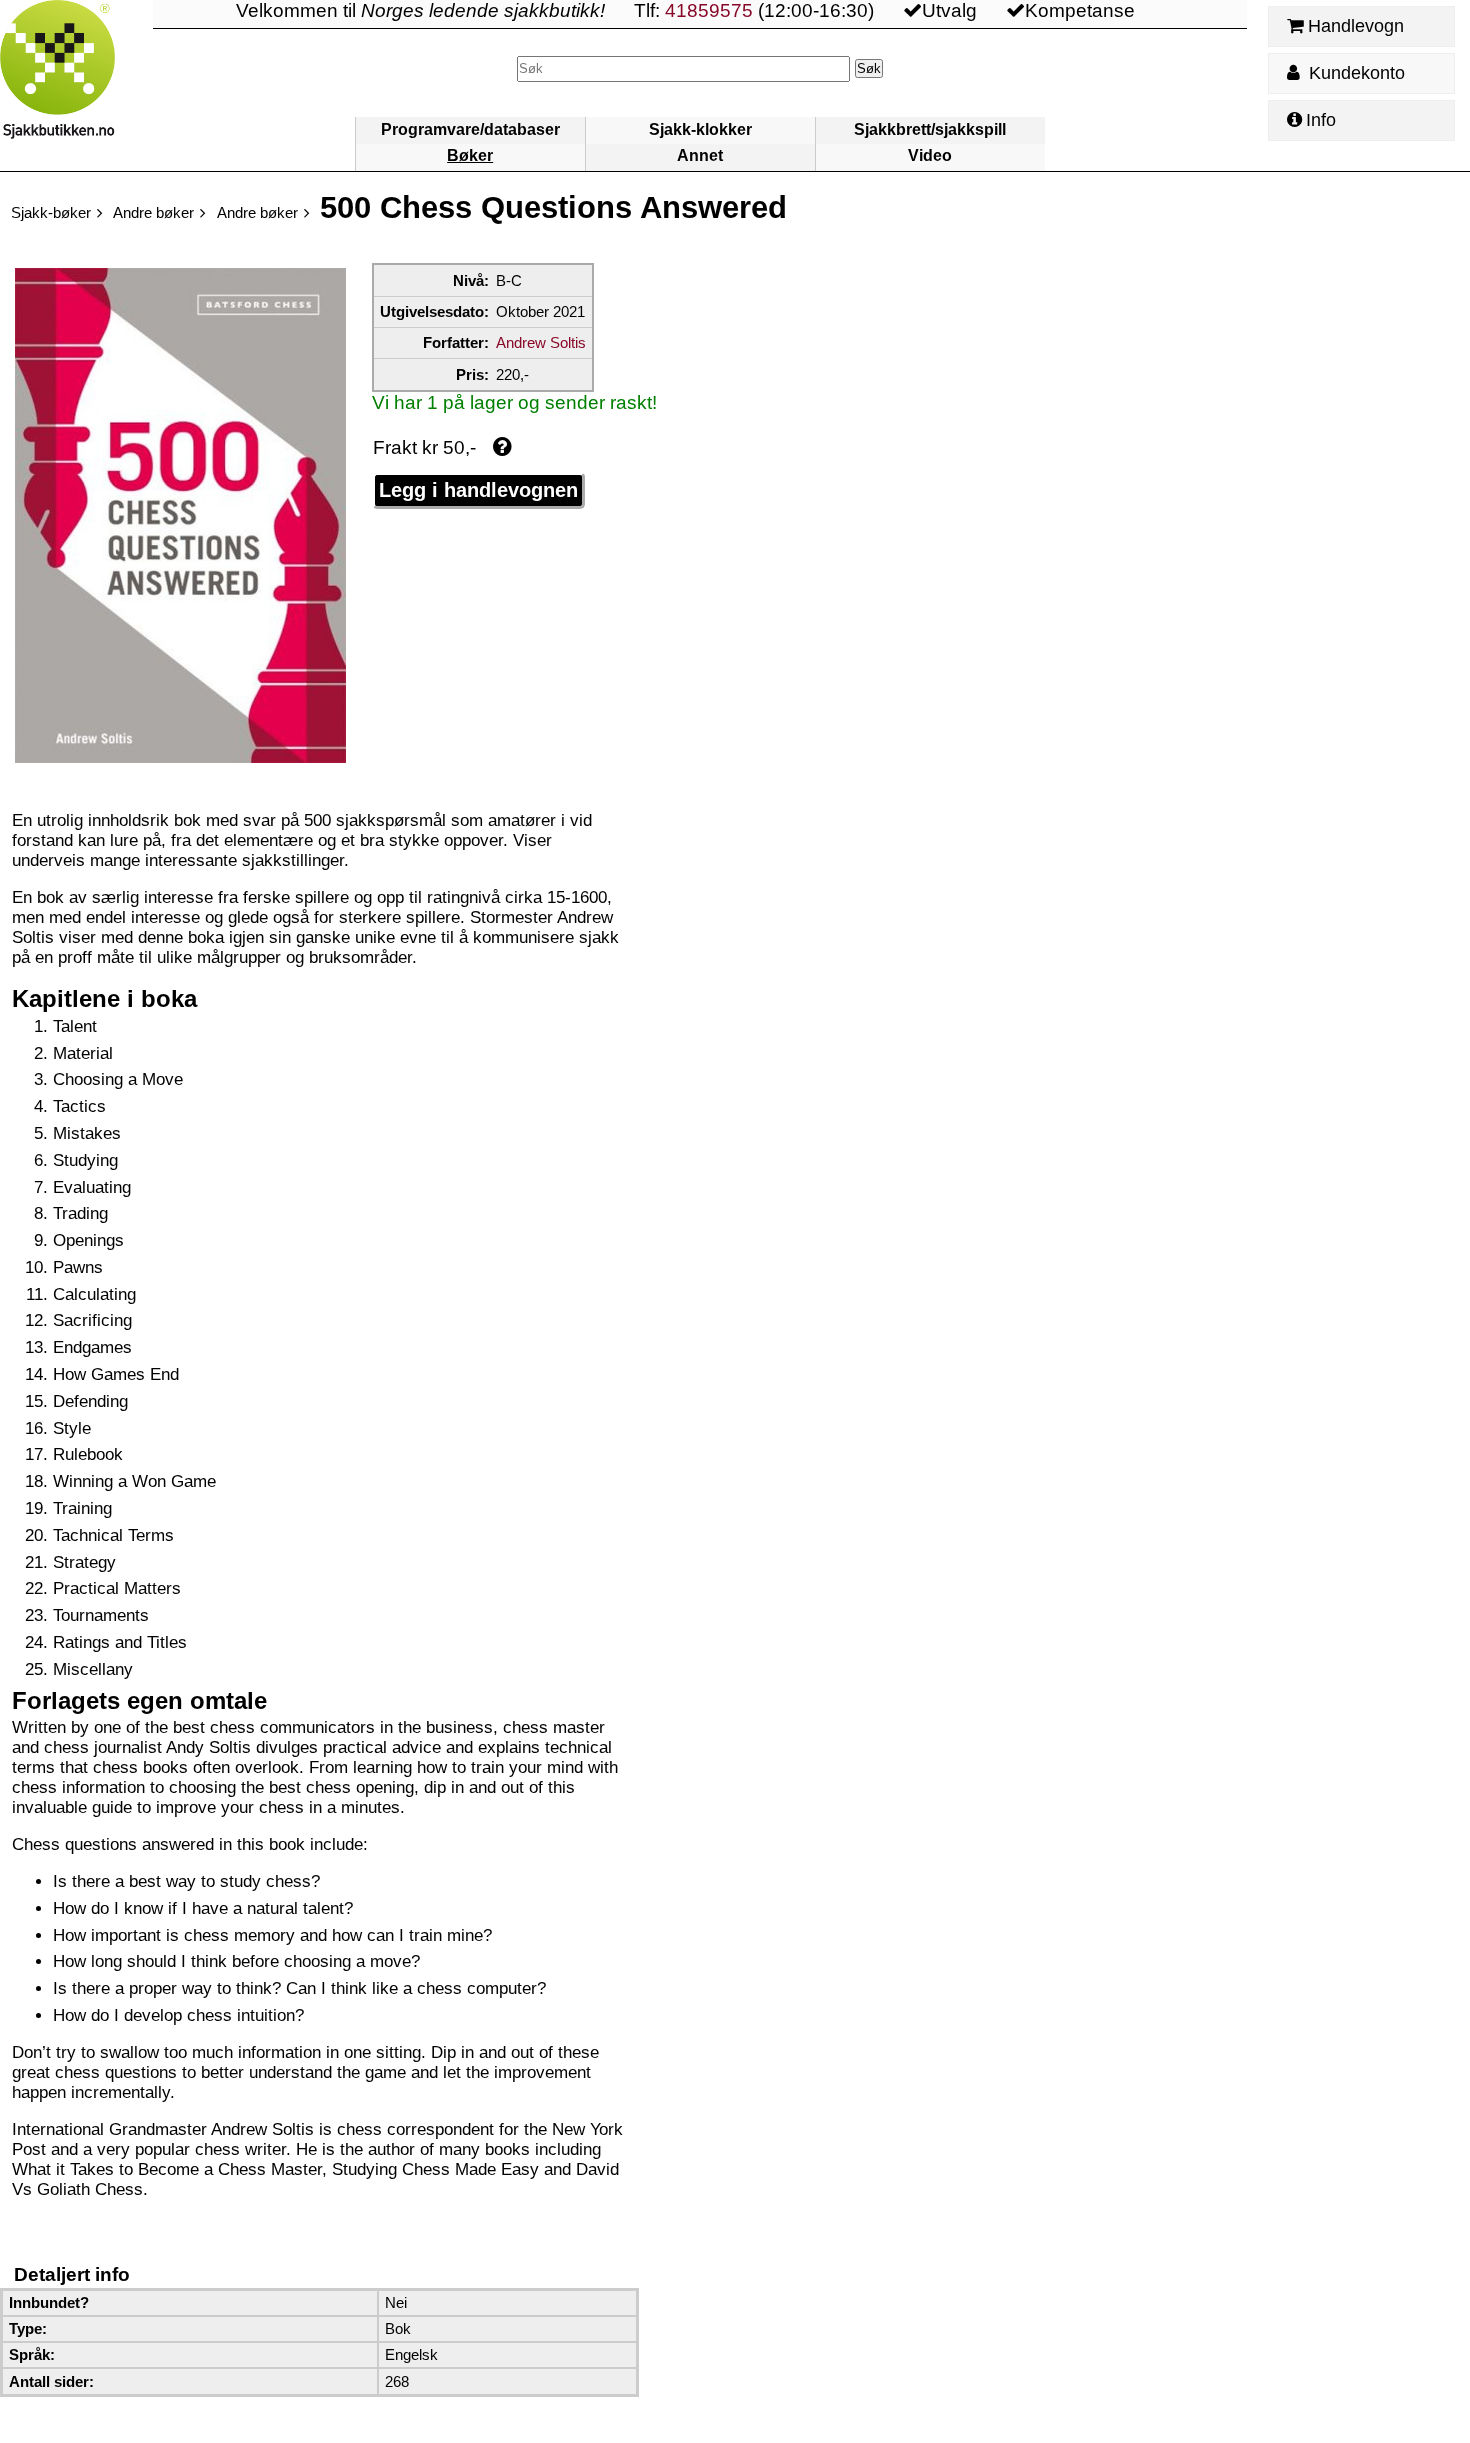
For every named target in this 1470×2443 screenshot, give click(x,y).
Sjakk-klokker (700, 129)
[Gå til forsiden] (76, 85)
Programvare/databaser (470, 129)
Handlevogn (1356, 26)
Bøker (470, 155)
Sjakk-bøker (51, 212)
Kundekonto (1354, 73)
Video (930, 155)
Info (1321, 120)
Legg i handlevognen (478, 490)
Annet (700, 155)
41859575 (709, 10)
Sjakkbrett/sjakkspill (930, 129)
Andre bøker (153, 212)
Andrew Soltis (541, 342)
